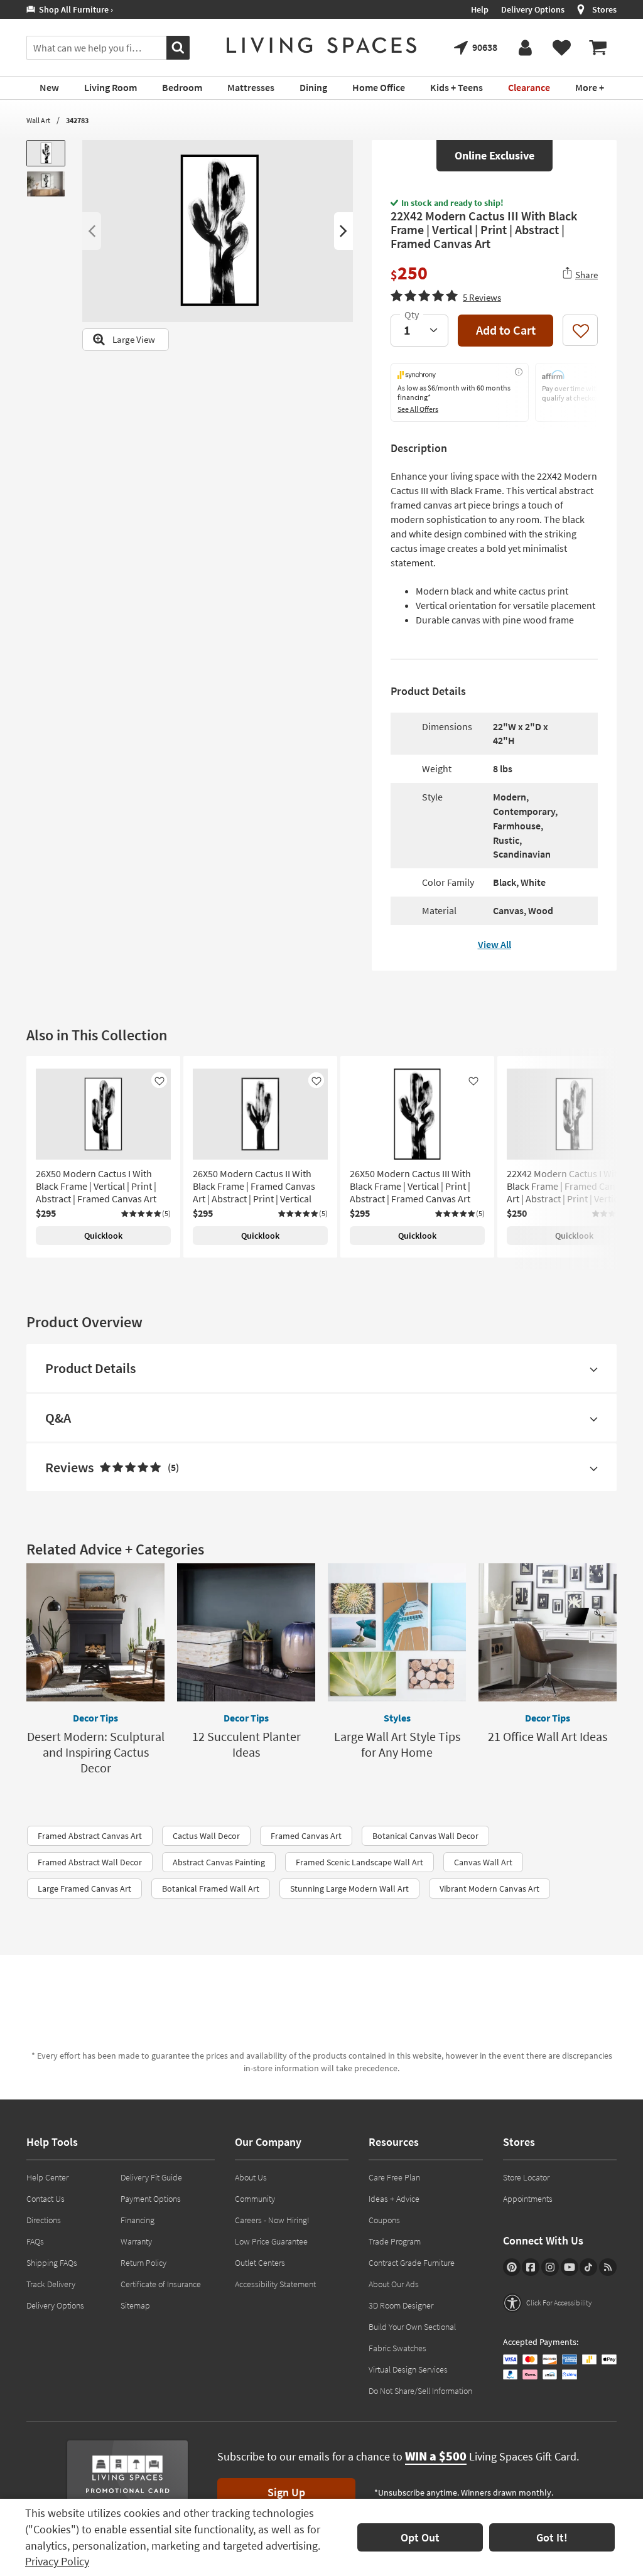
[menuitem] (598, 48)
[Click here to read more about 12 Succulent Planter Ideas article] (246, 1632)
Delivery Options (533, 9)
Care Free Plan (394, 2177)
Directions (44, 2220)
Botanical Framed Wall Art (211, 1889)
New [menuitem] (49, 87)
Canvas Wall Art (483, 1862)
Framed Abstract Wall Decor (90, 1862)
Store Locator (526, 2177)
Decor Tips (95, 1718)
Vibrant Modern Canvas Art (489, 1889)
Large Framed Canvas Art (84, 1889)
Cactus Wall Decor (206, 1836)
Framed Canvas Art (306, 1836)
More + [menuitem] (590, 87)
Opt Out (420, 2537)
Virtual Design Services (408, 2369)
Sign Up (286, 2492)
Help (480, 9)
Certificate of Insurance (161, 2284)
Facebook (531, 2267)
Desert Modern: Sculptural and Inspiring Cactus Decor (96, 1752)
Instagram (550, 2267)
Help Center (47, 2177)
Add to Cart (506, 330)
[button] (446, 296)
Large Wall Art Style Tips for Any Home (397, 1744)
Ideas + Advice (394, 2199)
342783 (77, 120)
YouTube (570, 2267)
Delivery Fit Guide (151, 2177)
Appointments (528, 2199)
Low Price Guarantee (271, 2241)
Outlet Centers (260, 2263)
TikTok (588, 2267)
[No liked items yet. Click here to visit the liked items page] (561, 48)
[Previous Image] (92, 231)
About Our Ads (394, 2284)
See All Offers (418, 409)
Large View (134, 339)
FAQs (35, 2241)
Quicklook (103, 1236)
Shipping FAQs (52, 2263)
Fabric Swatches (397, 2348)
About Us (251, 2177)
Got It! (552, 2537)
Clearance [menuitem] (529, 87)
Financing (138, 2220)
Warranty (136, 2241)
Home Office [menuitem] (379, 87)
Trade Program (395, 2241)
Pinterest (512, 2267)
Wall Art (38, 120)
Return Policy (143, 2263)
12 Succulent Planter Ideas (246, 1744)
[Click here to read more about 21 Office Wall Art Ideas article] (548, 1632)
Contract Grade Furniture (412, 2263)
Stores (604, 9)
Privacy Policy (57, 2561)
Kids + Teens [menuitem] (457, 87)
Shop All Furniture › (74, 9)
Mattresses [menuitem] (251, 87)
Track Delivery (51, 2284)
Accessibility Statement (275, 2284)
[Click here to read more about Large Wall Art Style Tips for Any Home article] (397, 1632)
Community (255, 2199)
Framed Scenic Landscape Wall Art (359, 1862)
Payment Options (151, 2199)
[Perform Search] (178, 48)
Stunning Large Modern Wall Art (349, 1889)
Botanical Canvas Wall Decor (425, 1836)
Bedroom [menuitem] (182, 87)
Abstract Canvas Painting (219, 1862)
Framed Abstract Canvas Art (90, 1836)
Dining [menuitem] (313, 87)
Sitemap (135, 2305)
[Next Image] (343, 231)
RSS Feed (608, 2267)
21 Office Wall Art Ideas (548, 1736)
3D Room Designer (401, 2305)
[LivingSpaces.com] (321, 45)
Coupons (384, 2220)
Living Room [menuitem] (111, 87)
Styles (397, 1718)
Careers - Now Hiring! (272, 2220)
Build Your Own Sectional (412, 2327)
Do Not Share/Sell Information (420, 2391)
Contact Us (46, 2199)
